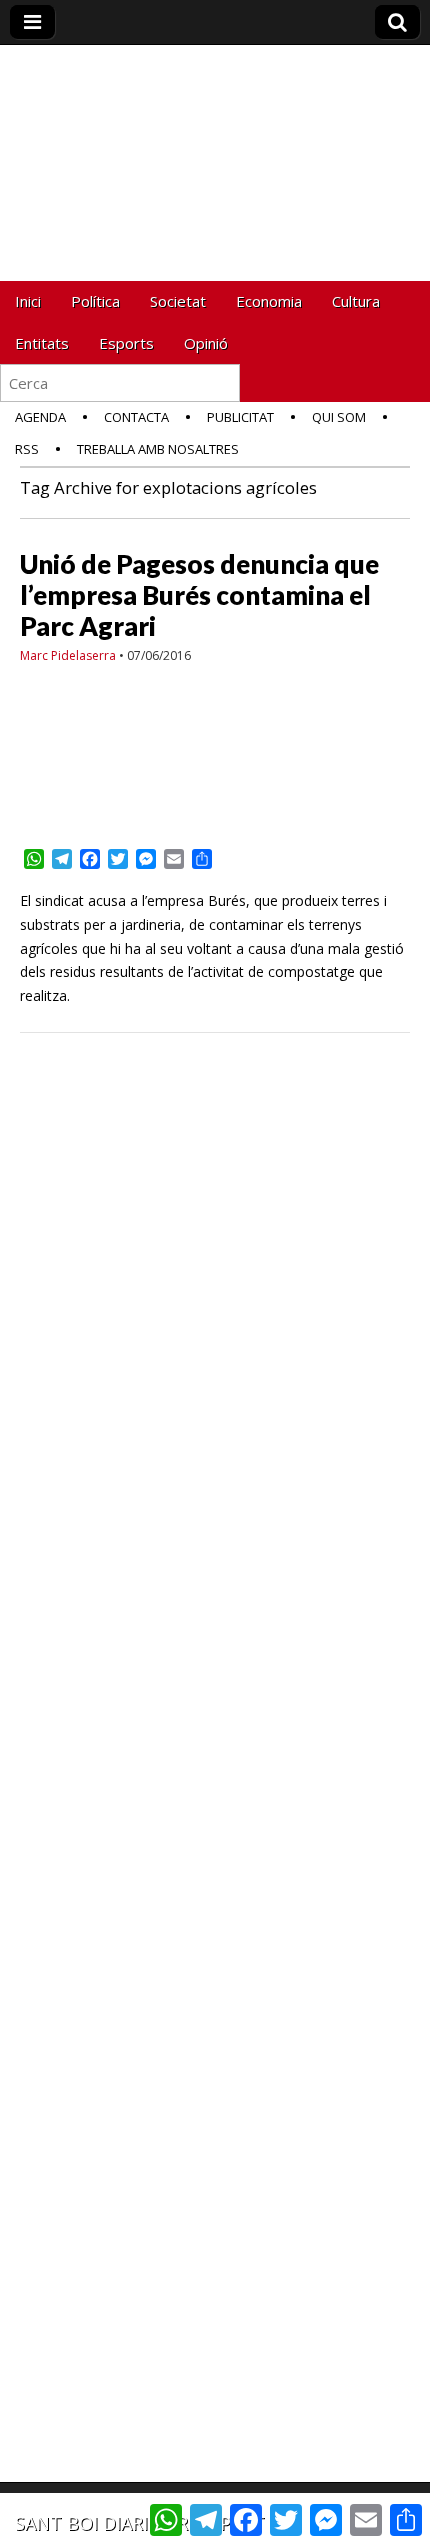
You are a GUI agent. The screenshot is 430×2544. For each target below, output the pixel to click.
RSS (27, 449)
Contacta (136, 417)
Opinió (206, 343)
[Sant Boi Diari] (215, 133)
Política (95, 301)
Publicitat (240, 417)
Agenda (40, 417)
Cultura (356, 301)
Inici (28, 301)
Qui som (339, 417)
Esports (126, 343)
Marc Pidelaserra (68, 655)
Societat (178, 301)
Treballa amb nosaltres (158, 449)
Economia (269, 301)
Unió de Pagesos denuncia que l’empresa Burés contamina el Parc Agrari (199, 595)
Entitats (42, 343)
